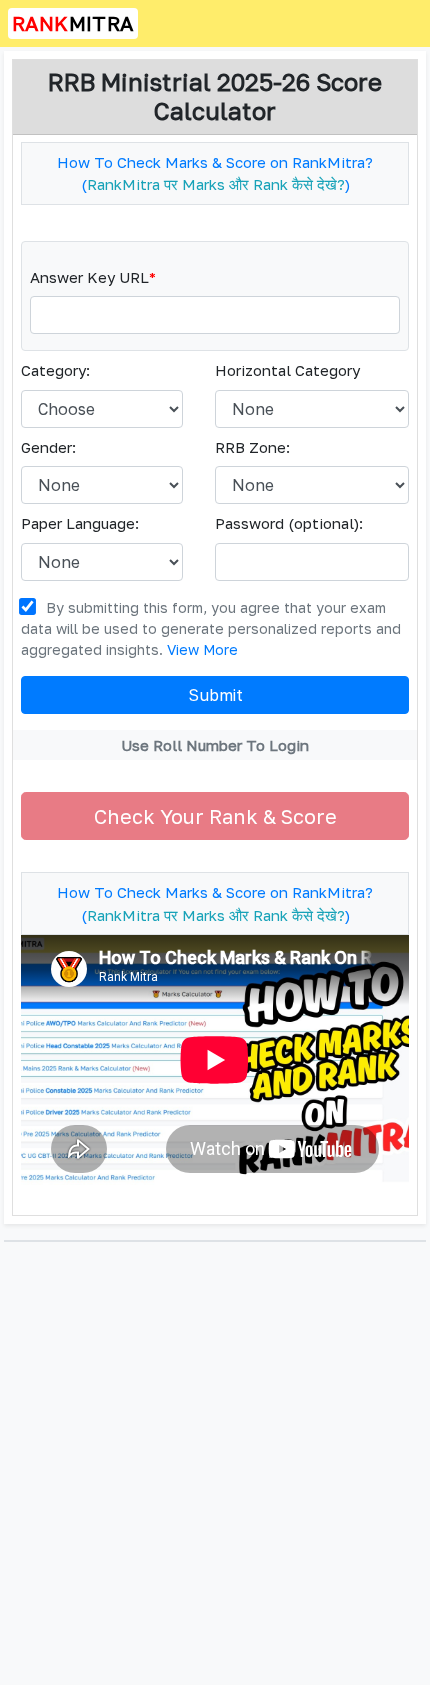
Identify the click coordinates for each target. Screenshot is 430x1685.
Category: (55, 370)
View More (202, 649)
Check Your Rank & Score (215, 816)
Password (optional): (289, 523)
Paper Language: (80, 523)
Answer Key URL (93, 277)
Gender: (48, 447)
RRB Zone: (252, 447)
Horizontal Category (287, 370)
